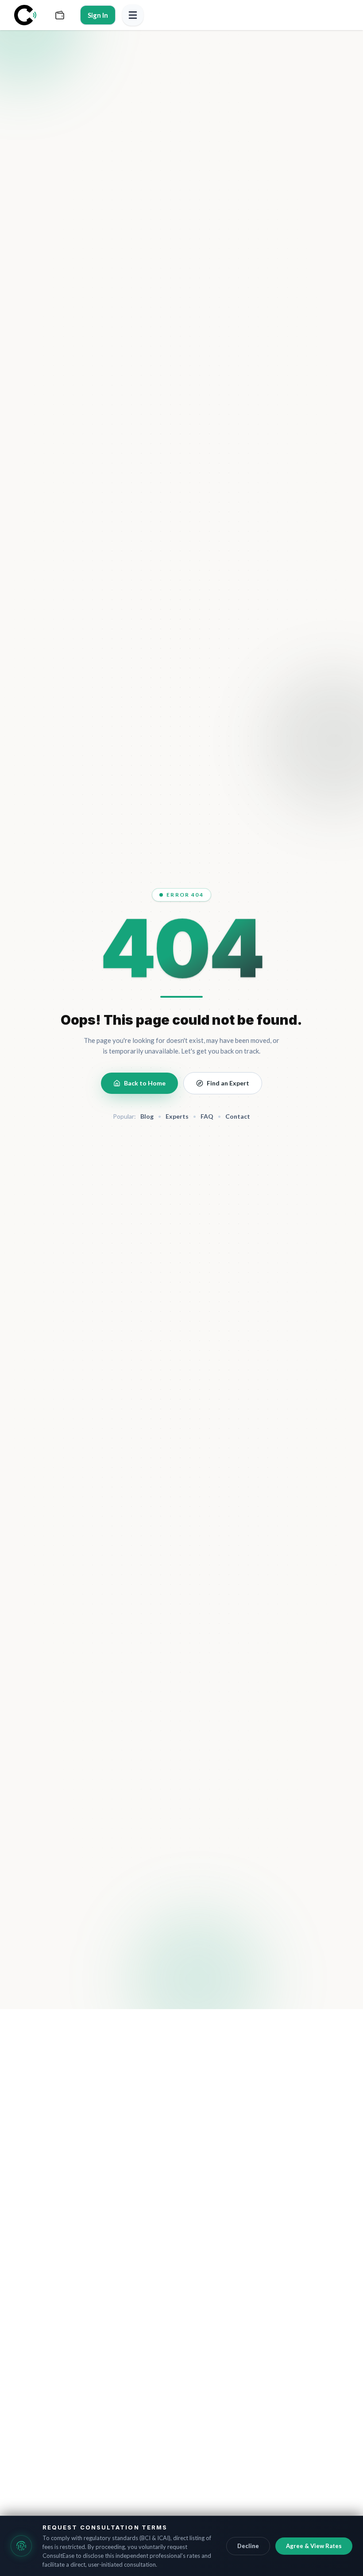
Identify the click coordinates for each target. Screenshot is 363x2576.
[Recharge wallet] (60, 15)
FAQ (207, 1116)
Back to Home (145, 1083)
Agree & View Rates (314, 2546)
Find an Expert (228, 1083)
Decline (248, 2546)
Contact (238, 1116)
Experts (177, 1116)
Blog (147, 1116)
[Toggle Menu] (133, 15)
